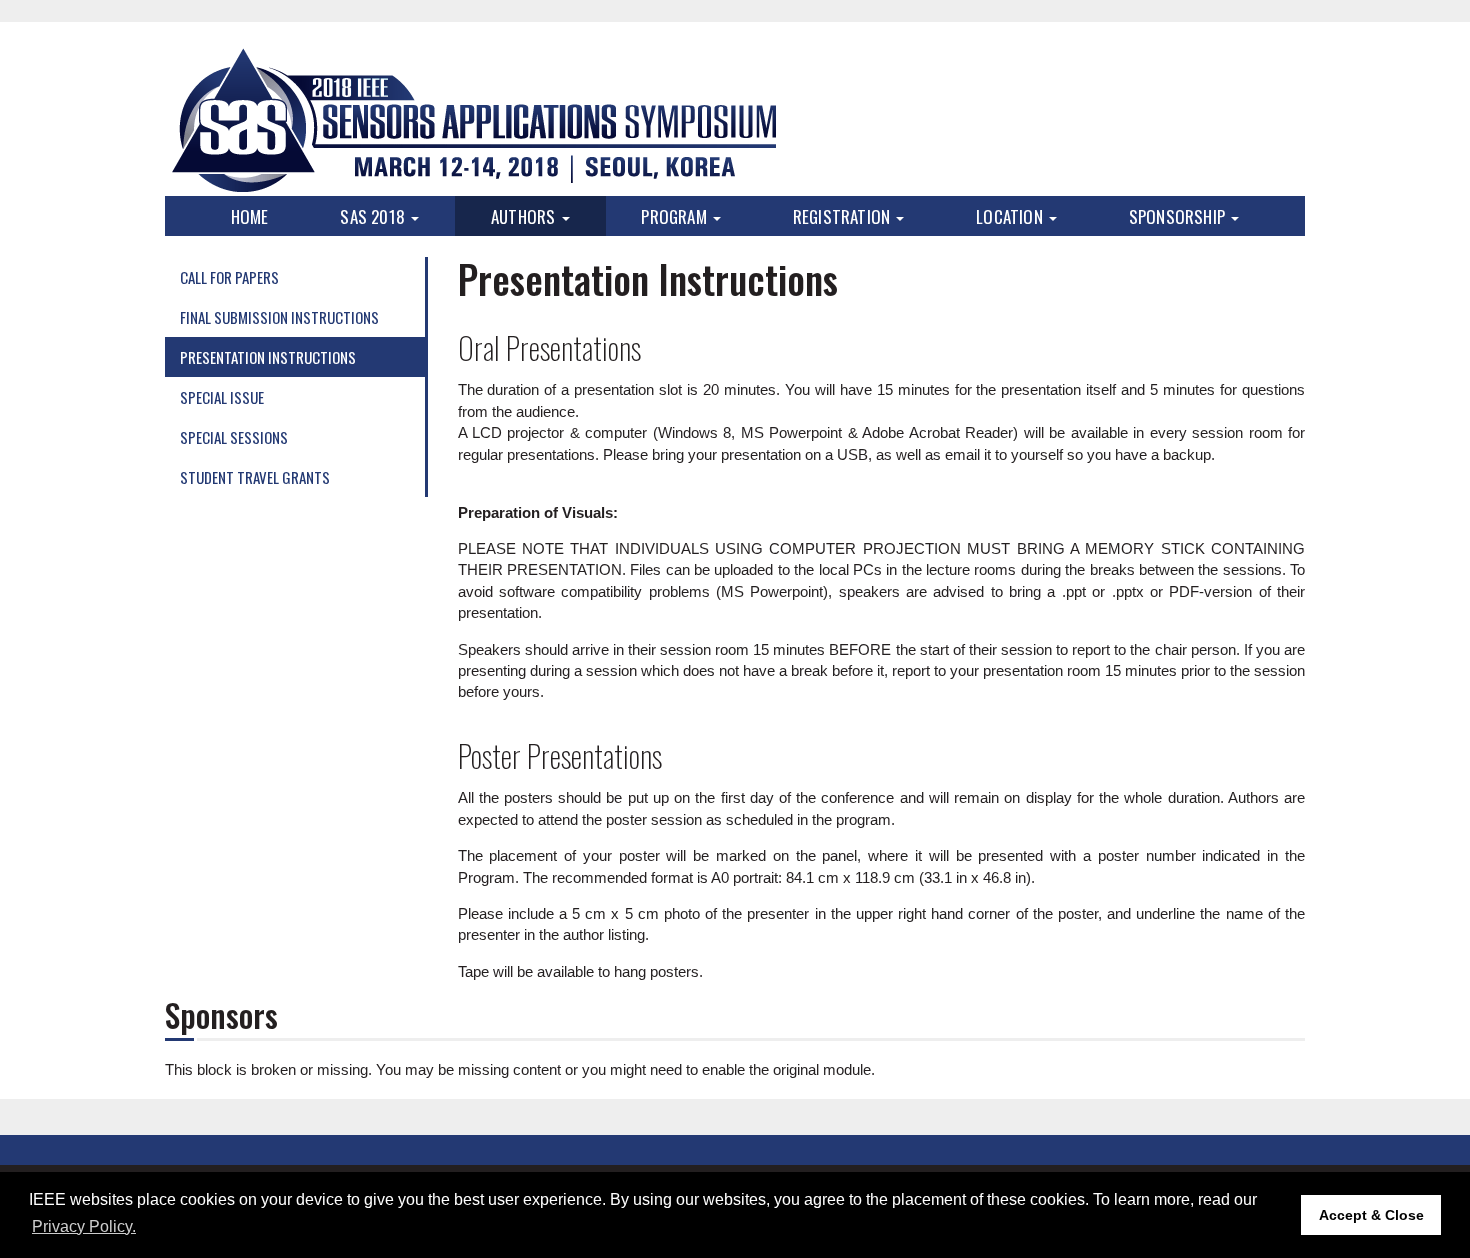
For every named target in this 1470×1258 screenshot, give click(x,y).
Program (676, 216)
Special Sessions (234, 437)
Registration (844, 216)
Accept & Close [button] (1371, 1215)
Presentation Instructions (268, 357)
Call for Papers (229, 277)
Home (250, 216)
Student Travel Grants (255, 477)
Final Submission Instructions (279, 317)
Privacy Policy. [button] (84, 1226)
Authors (525, 216)
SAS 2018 (374, 216)
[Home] (472, 119)
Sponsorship (1179, 216)
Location (1011, 216)
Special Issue (222, 397)
